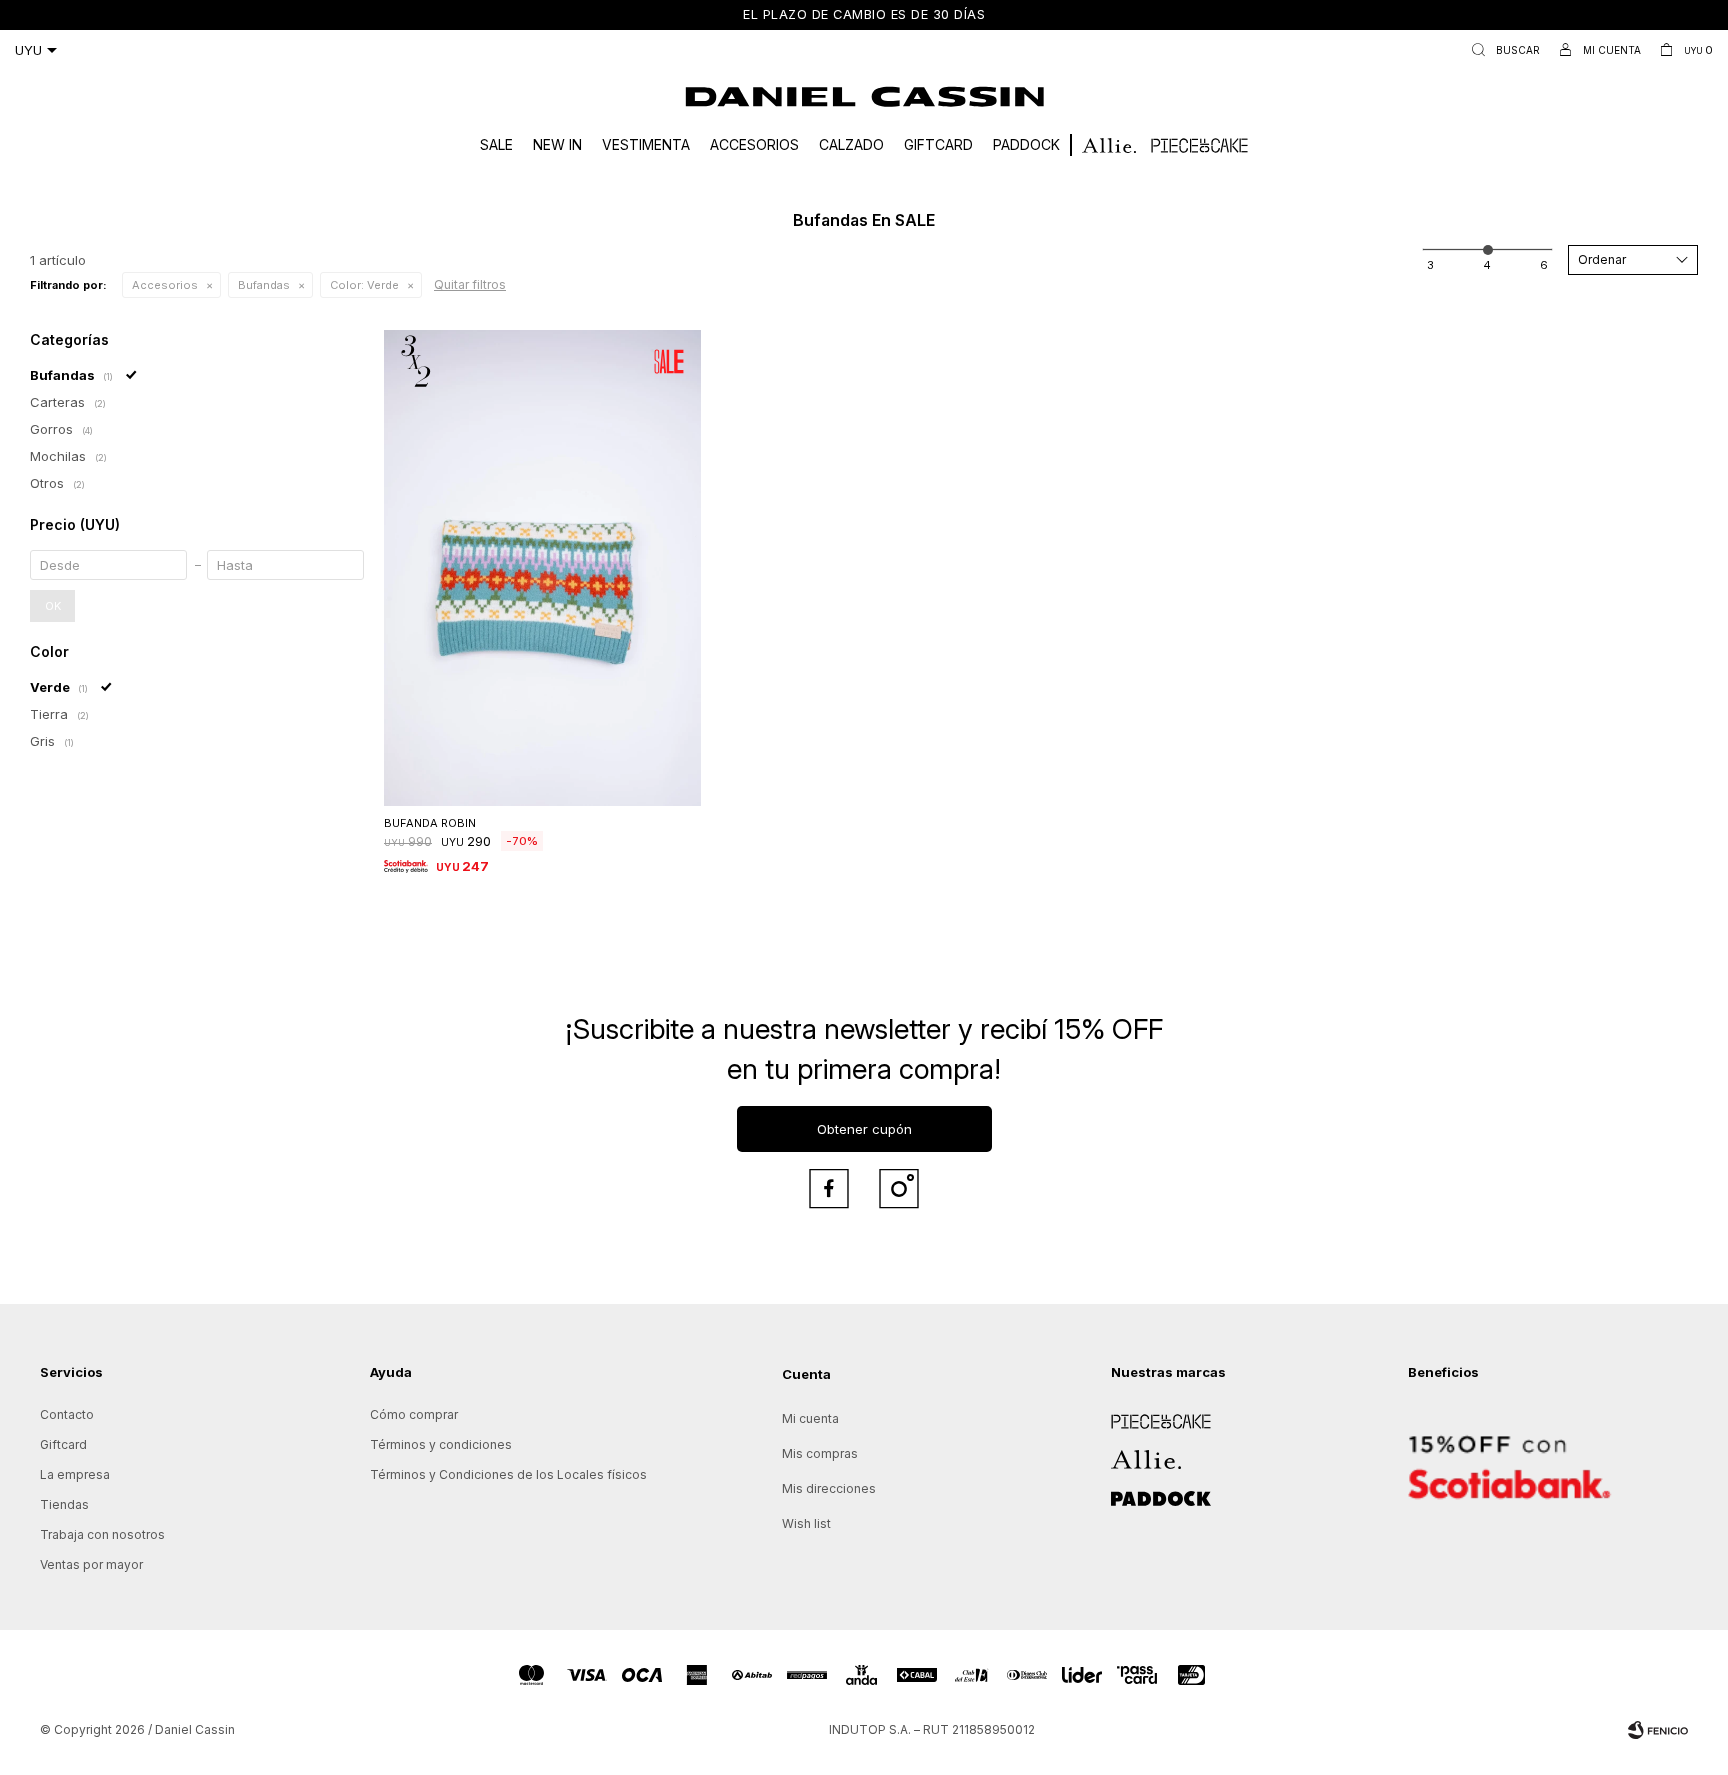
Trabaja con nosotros (102, 1534)
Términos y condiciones (441, 1444)
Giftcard (938, 144)
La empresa (75, 1474)
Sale (496, 144)
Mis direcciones (829, 1488)
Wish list (806, 1523)
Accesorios (754, 144)
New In (557, 144)
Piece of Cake (1153, 1414)
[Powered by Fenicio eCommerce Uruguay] (1658, 1730)
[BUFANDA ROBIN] (542, 568)
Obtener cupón (864, 1129)
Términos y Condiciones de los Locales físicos (508, 1474)
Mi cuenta (810, 1418)
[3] (1544, 265)
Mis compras (820, 1453)
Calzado (851, 144)
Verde (364, 285)
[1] (1430, 265)
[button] (1501, 50)
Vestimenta (646, 144)
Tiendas (64, 1504)
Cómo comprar (414, 1414)
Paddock (1026, 144)
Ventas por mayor (91, 1564)
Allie (1123, 1452)
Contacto (67, 1414)
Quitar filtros (470, 284)
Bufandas (264, 285)
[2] (1487, 265)
